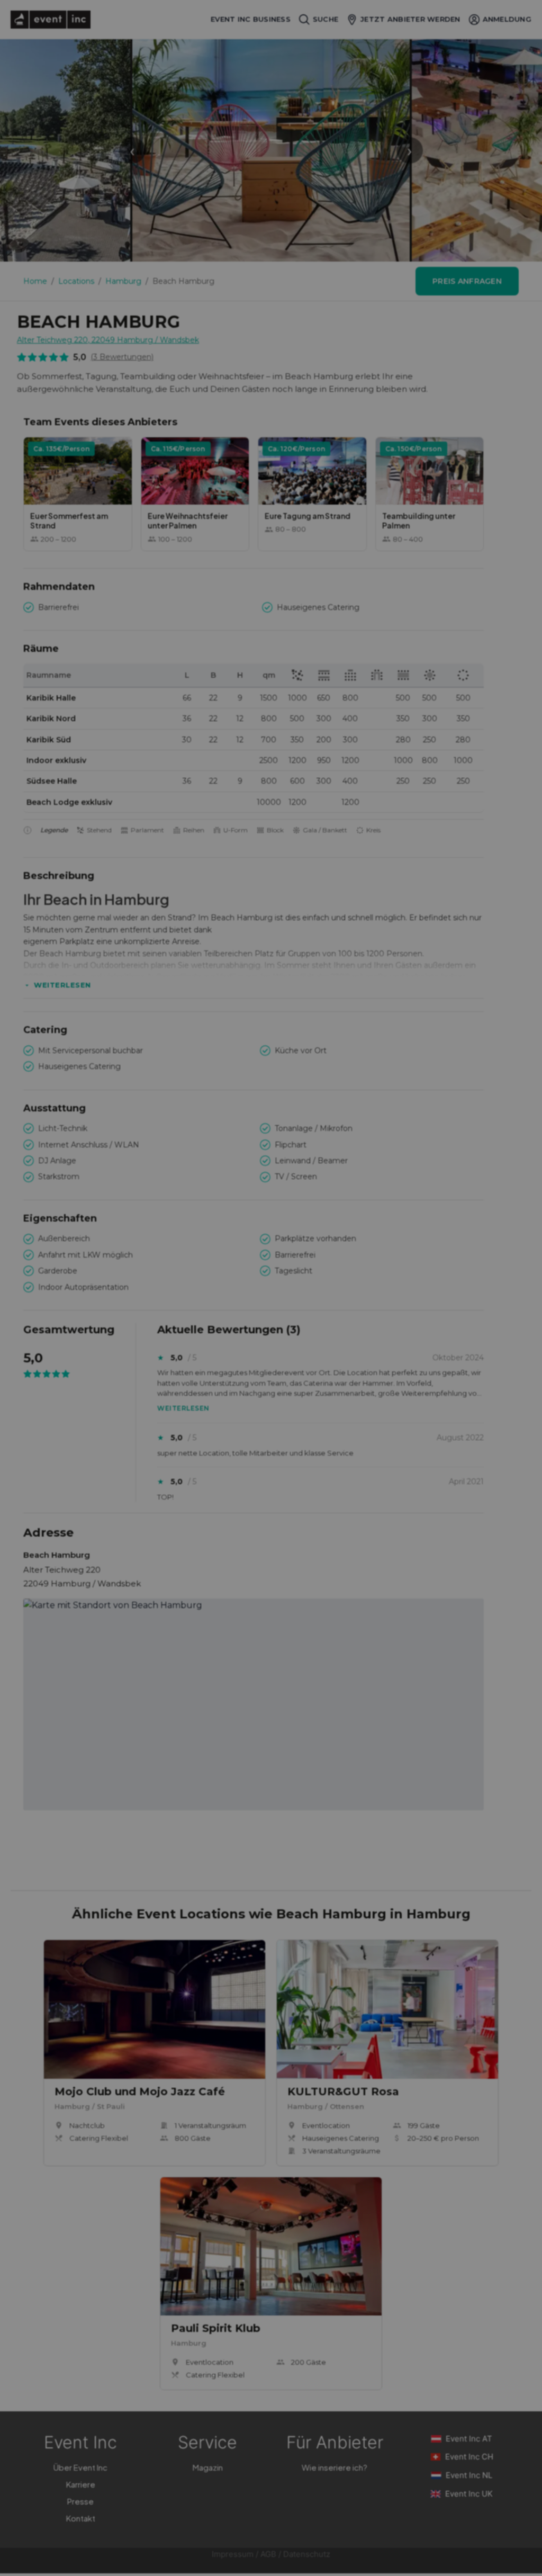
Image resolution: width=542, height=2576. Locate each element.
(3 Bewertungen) (122, 357)
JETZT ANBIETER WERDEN (410, 19)
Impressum (233, 2554)
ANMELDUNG (507, 19)
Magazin (208, 2467)
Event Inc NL (469, 2475)
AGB (268, 2554)
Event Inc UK (469, 2494)
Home (35, 281)
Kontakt (81, 2518)
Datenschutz (307, 2554)
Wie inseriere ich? (335, 2467)
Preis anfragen (467, 281)
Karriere (81, 2484)
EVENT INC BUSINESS (251, 19)
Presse (80, 2501)
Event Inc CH (469, 2457)
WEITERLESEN (62, 985)
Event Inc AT (469, 2439)
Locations (76, 281)
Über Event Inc (80, 2467)
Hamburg (123, 281)
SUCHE (326, 19)
